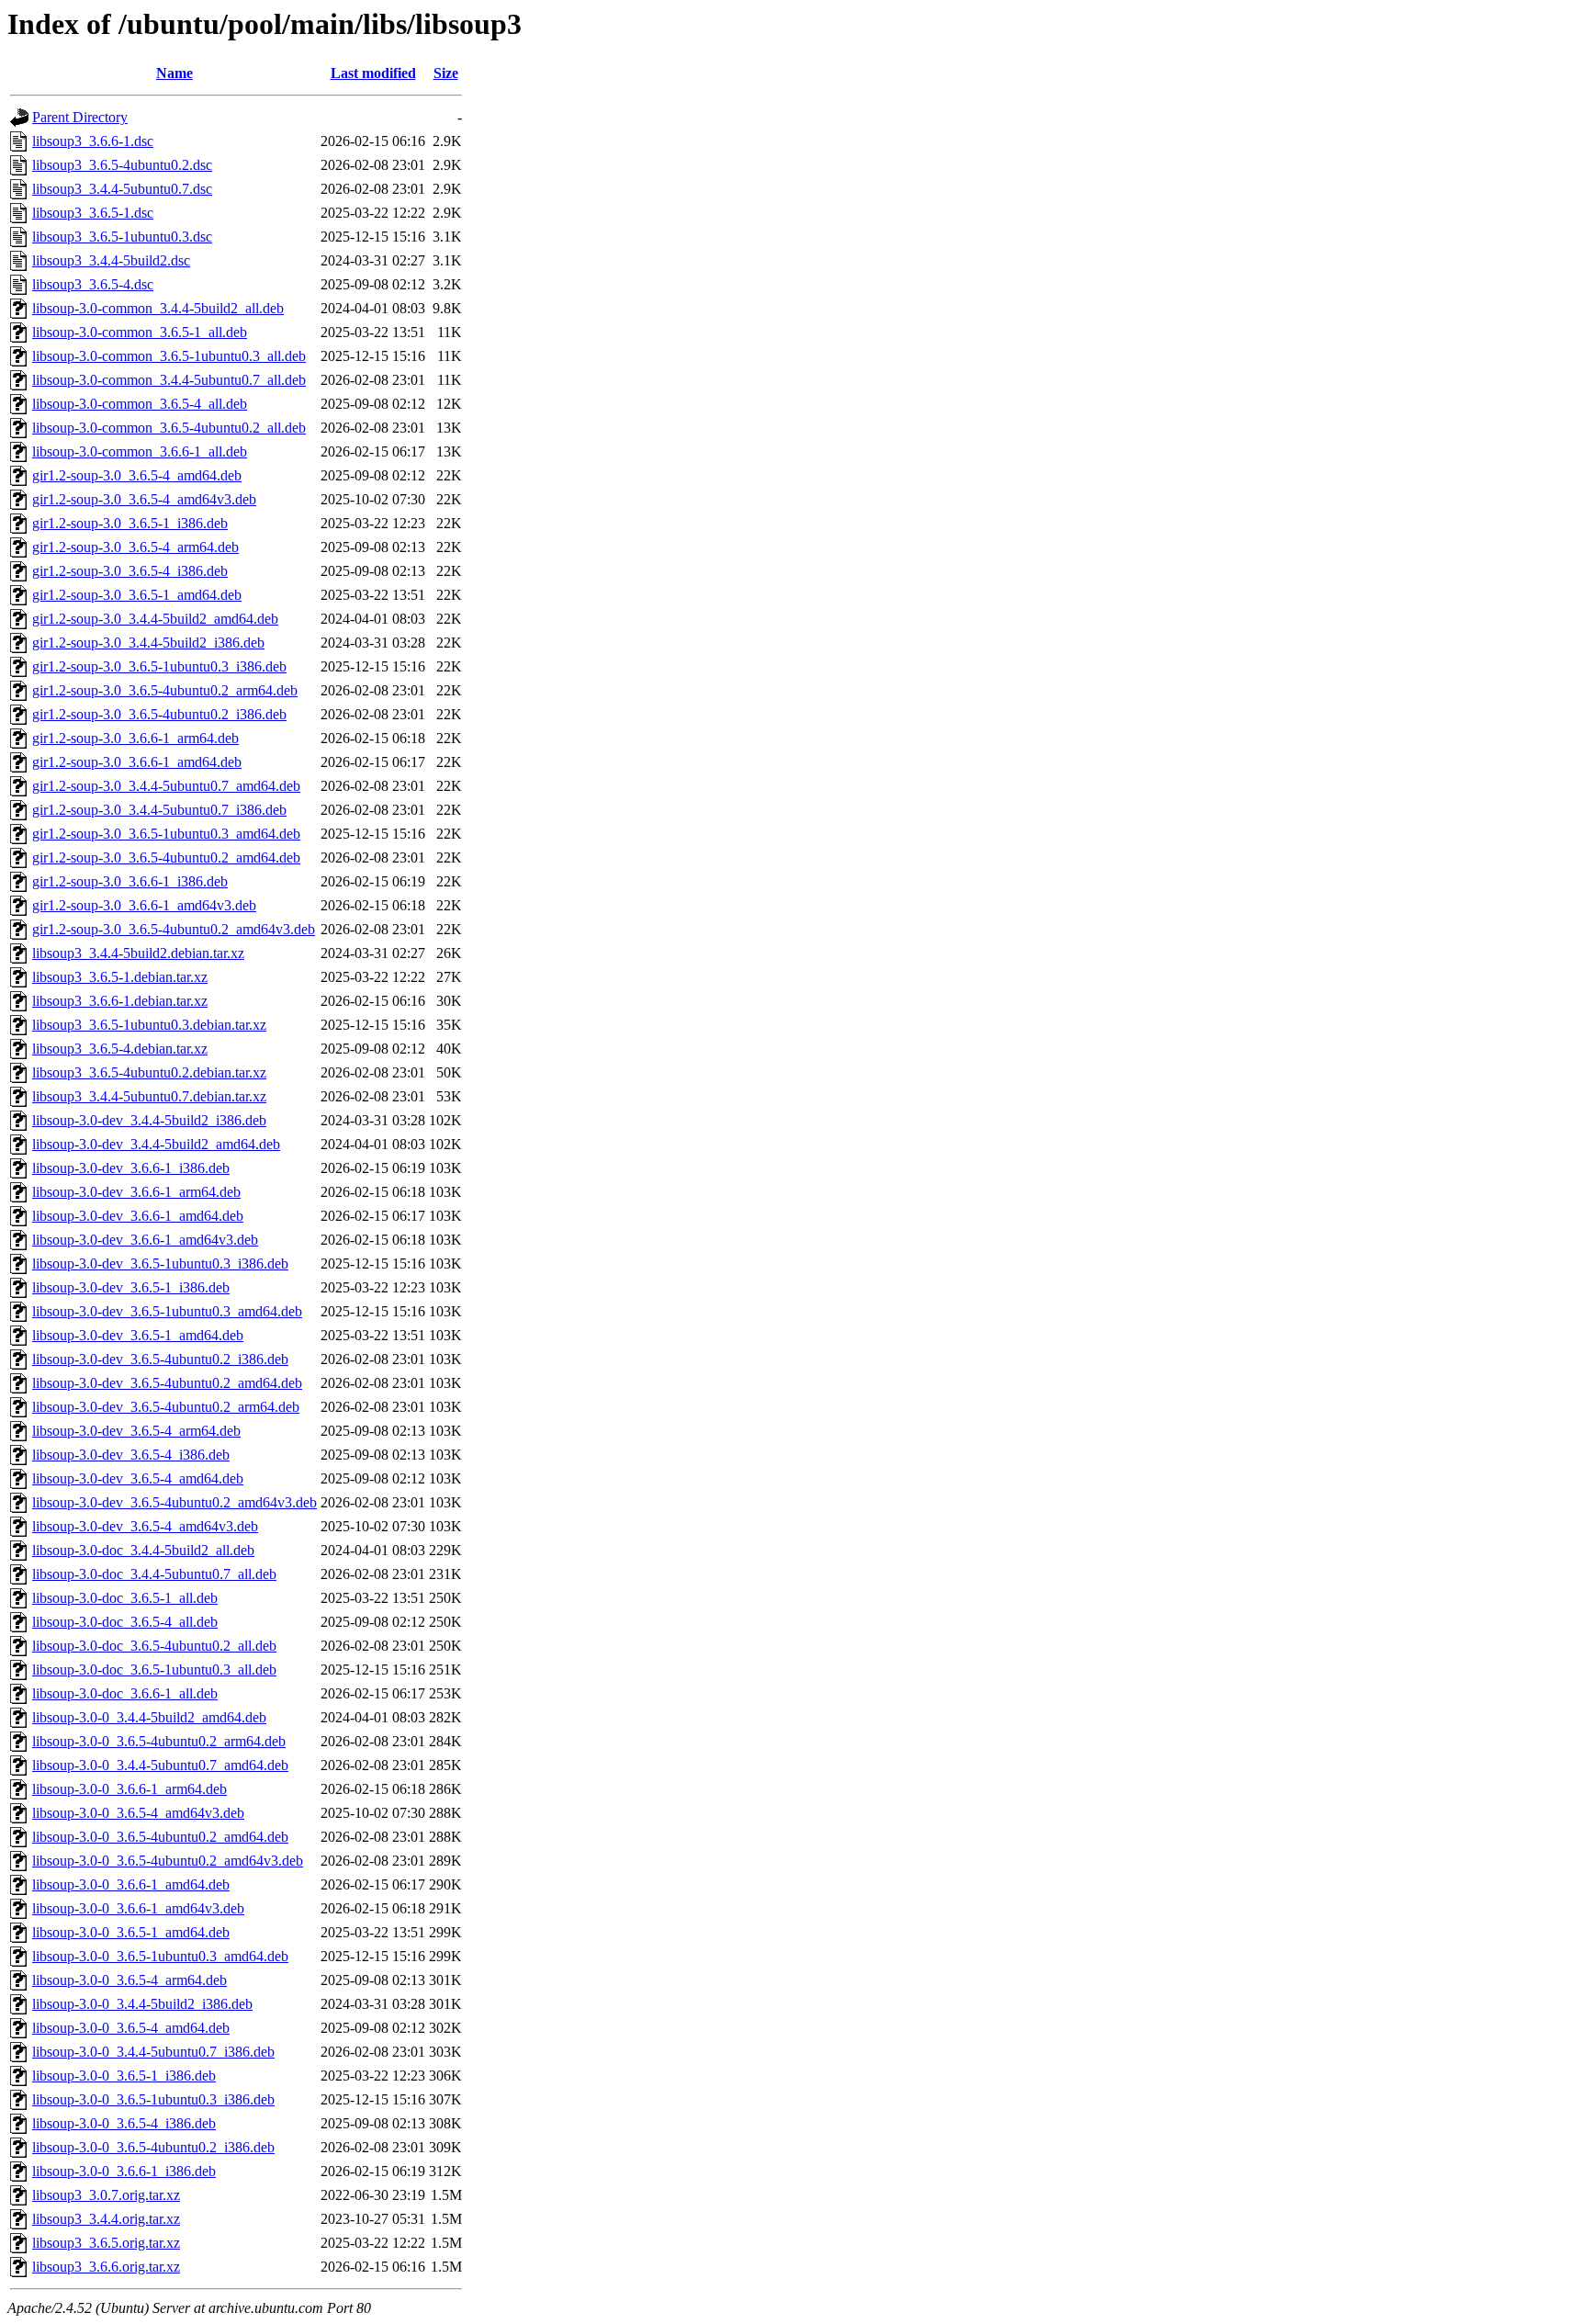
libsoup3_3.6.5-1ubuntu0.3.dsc (122, 237)
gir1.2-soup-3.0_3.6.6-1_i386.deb (130, 881)
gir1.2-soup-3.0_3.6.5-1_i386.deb (130, 523)
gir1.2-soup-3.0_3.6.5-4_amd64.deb (137, 475)
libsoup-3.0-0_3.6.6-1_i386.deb (124, 2171)
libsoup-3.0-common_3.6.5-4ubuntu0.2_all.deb (169, 428)
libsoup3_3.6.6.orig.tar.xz (106, 2267)
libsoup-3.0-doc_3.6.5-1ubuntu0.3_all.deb (154, 1670)
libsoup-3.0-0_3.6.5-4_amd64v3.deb (138, 1813)
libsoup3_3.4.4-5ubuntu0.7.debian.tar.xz (149, 1096)
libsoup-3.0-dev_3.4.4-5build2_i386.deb (149, 1120)
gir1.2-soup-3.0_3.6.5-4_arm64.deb (135, 547)
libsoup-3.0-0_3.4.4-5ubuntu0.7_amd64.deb (160, 1765)
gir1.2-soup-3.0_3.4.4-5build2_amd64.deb (155, 619)
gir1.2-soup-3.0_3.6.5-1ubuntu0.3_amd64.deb (166, 834)
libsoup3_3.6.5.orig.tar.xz (106, 2243)
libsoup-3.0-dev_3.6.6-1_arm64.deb (136, 1192)
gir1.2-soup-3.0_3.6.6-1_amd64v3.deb (144, 905)
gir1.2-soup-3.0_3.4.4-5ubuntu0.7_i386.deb (159, 810)
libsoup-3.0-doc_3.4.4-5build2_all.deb (143, 1550)
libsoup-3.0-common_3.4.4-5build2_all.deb (158, 308)
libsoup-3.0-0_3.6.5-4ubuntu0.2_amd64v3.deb (168, 1861)
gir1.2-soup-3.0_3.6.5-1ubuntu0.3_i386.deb (159, 666)
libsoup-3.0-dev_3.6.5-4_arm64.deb (136, 1431)
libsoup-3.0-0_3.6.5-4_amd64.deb (131, 2028)
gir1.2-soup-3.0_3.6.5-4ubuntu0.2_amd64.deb (166, 857)
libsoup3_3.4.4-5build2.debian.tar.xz (138, 953)
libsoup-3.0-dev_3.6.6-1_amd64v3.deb (145, 1240)
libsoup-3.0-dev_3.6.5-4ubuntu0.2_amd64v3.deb (174, 1502)
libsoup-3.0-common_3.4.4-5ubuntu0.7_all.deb (169, 380)
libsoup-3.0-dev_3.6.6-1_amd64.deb (138, 1216)
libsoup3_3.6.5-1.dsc (93, 213)
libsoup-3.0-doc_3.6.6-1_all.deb (125, 1693)
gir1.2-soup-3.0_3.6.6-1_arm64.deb (135, 738)
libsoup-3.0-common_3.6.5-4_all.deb (140, 404)
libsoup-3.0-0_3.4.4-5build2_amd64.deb (149, 1717)
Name (174, 73)
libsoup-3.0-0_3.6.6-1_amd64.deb (131, 1884)
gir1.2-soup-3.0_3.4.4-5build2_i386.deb (148, 643)
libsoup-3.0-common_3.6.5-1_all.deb (140, 332)
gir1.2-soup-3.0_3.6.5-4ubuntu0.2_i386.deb (159, 714)
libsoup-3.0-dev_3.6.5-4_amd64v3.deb (145, 1526)
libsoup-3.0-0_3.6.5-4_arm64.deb (129, 1980)
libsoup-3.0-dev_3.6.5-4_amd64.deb (138, 1478)
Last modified (373, 73)
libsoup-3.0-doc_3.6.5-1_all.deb (125, 1598)
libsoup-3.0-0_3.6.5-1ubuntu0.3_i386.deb (153, 2099)
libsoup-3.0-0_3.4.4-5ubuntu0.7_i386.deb (153, 2052)
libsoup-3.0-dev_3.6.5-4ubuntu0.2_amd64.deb (167, 1383)
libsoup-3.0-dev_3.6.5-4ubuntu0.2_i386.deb (160, 1359)
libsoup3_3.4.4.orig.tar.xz (106, 2219)
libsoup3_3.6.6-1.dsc (93, 141)
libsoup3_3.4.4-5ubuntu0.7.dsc (122, 189)
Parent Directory (80, 117)
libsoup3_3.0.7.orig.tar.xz (106, 2195)
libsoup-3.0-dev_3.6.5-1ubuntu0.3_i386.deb (160, 1264)
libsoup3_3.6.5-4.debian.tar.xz (120, 1049)
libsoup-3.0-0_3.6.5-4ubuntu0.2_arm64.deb (159, 1741)
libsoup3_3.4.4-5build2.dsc (111, 260)
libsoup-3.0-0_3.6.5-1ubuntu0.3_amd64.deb (160, 1956)
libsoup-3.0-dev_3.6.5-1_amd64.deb (138, 1335)
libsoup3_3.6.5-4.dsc (93, 284)
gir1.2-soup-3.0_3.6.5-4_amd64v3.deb (144, 499)
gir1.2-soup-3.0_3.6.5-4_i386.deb (130, 571)
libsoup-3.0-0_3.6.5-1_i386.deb (124, 2076)
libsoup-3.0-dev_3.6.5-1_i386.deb (131, 1287)
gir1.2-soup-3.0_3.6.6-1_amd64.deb (137, 762)
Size (446, 73)
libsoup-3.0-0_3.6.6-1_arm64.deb (129, 1789)
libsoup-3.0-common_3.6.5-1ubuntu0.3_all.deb (169, 356)
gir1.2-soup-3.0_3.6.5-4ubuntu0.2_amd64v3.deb (174, 929)
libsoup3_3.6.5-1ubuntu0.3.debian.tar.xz (149, 1025)
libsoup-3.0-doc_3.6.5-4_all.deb (125, 1622)
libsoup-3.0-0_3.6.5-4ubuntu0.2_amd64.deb (160, 1837)
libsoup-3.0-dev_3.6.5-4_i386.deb (131, 1455)
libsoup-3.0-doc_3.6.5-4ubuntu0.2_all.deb (154, 1646)
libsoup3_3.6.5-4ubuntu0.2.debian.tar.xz (149, 1072)
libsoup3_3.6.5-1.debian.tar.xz (120, 977)
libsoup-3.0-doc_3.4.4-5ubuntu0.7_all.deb (154, 1574)
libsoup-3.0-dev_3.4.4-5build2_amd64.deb (156, 1144)
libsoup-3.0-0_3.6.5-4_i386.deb (124, 2123)
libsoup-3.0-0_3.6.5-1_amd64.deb (131, 1932)
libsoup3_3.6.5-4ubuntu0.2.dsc (122, 165)
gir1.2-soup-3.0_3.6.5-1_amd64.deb (137, 595)
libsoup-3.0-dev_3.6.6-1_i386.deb (131, 1168)
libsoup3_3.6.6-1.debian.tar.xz (120, 1001)
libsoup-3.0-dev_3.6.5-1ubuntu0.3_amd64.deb (167, 1311)
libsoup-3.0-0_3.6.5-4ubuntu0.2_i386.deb (153, 2147)
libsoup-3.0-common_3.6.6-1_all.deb (140, 451)
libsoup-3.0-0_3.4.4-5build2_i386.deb (142, 2004)
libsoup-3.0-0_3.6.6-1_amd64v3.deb (138, 1908)
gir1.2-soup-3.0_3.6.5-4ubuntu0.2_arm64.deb (165, 690)
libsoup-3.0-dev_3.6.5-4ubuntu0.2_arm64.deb (166, 1407)
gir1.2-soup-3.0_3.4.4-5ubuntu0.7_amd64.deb (166, 786)
